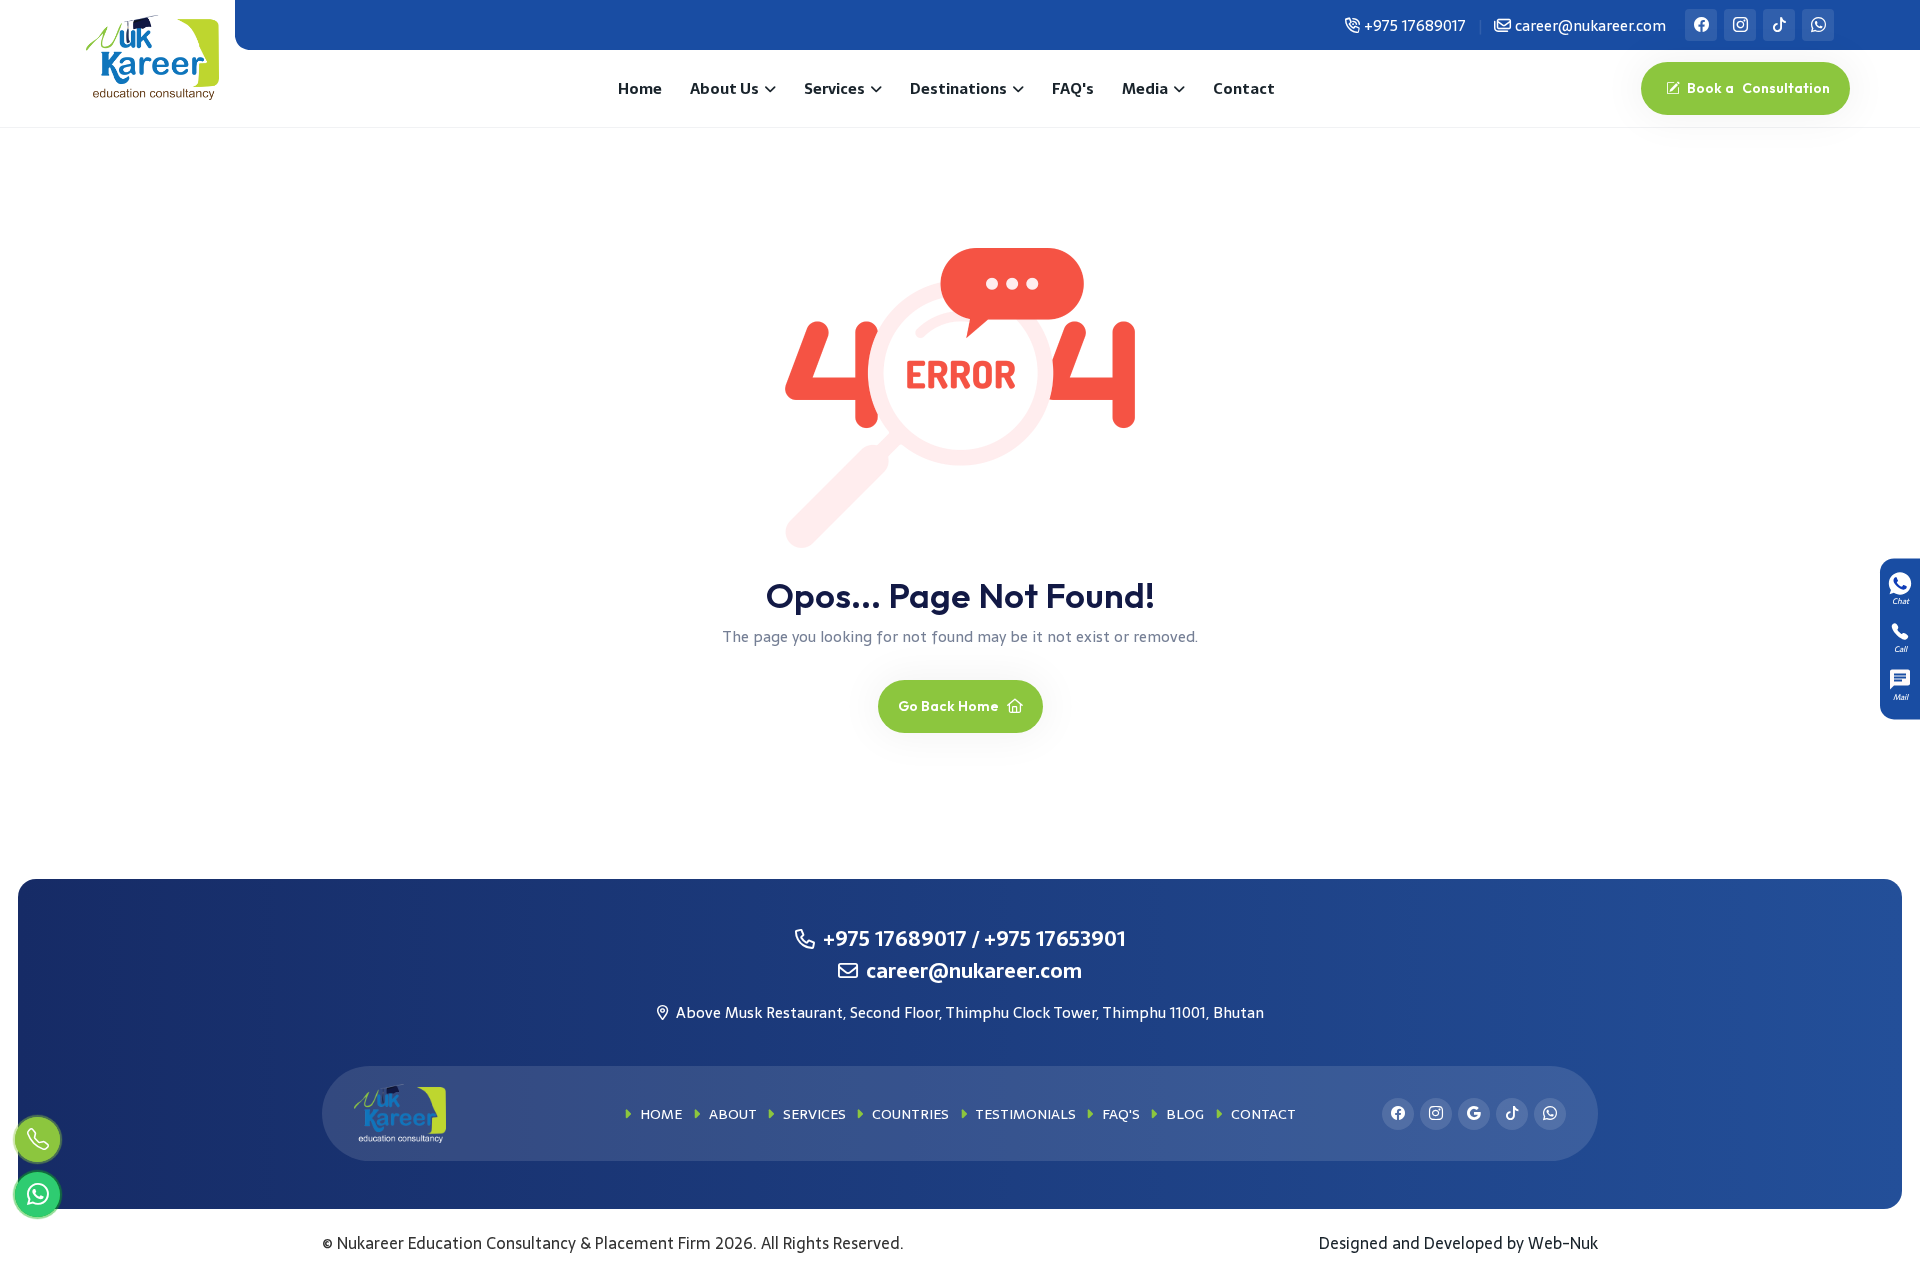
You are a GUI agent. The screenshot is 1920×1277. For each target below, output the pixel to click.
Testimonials (1024, 1114)
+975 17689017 (1415, 25)
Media (1145, 88)
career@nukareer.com (1588, 25)
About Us (724, 88)
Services (834, 88)
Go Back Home (950, 706)
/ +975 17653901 (1049, 939)
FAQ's (1073, 88)
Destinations (958, 88)
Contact (1244, 88)
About (731, 1114)
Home (640, 88)
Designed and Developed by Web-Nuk (1458, 1243)
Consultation (1758, 88)
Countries (908, 1114)
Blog (1183, 1114)
